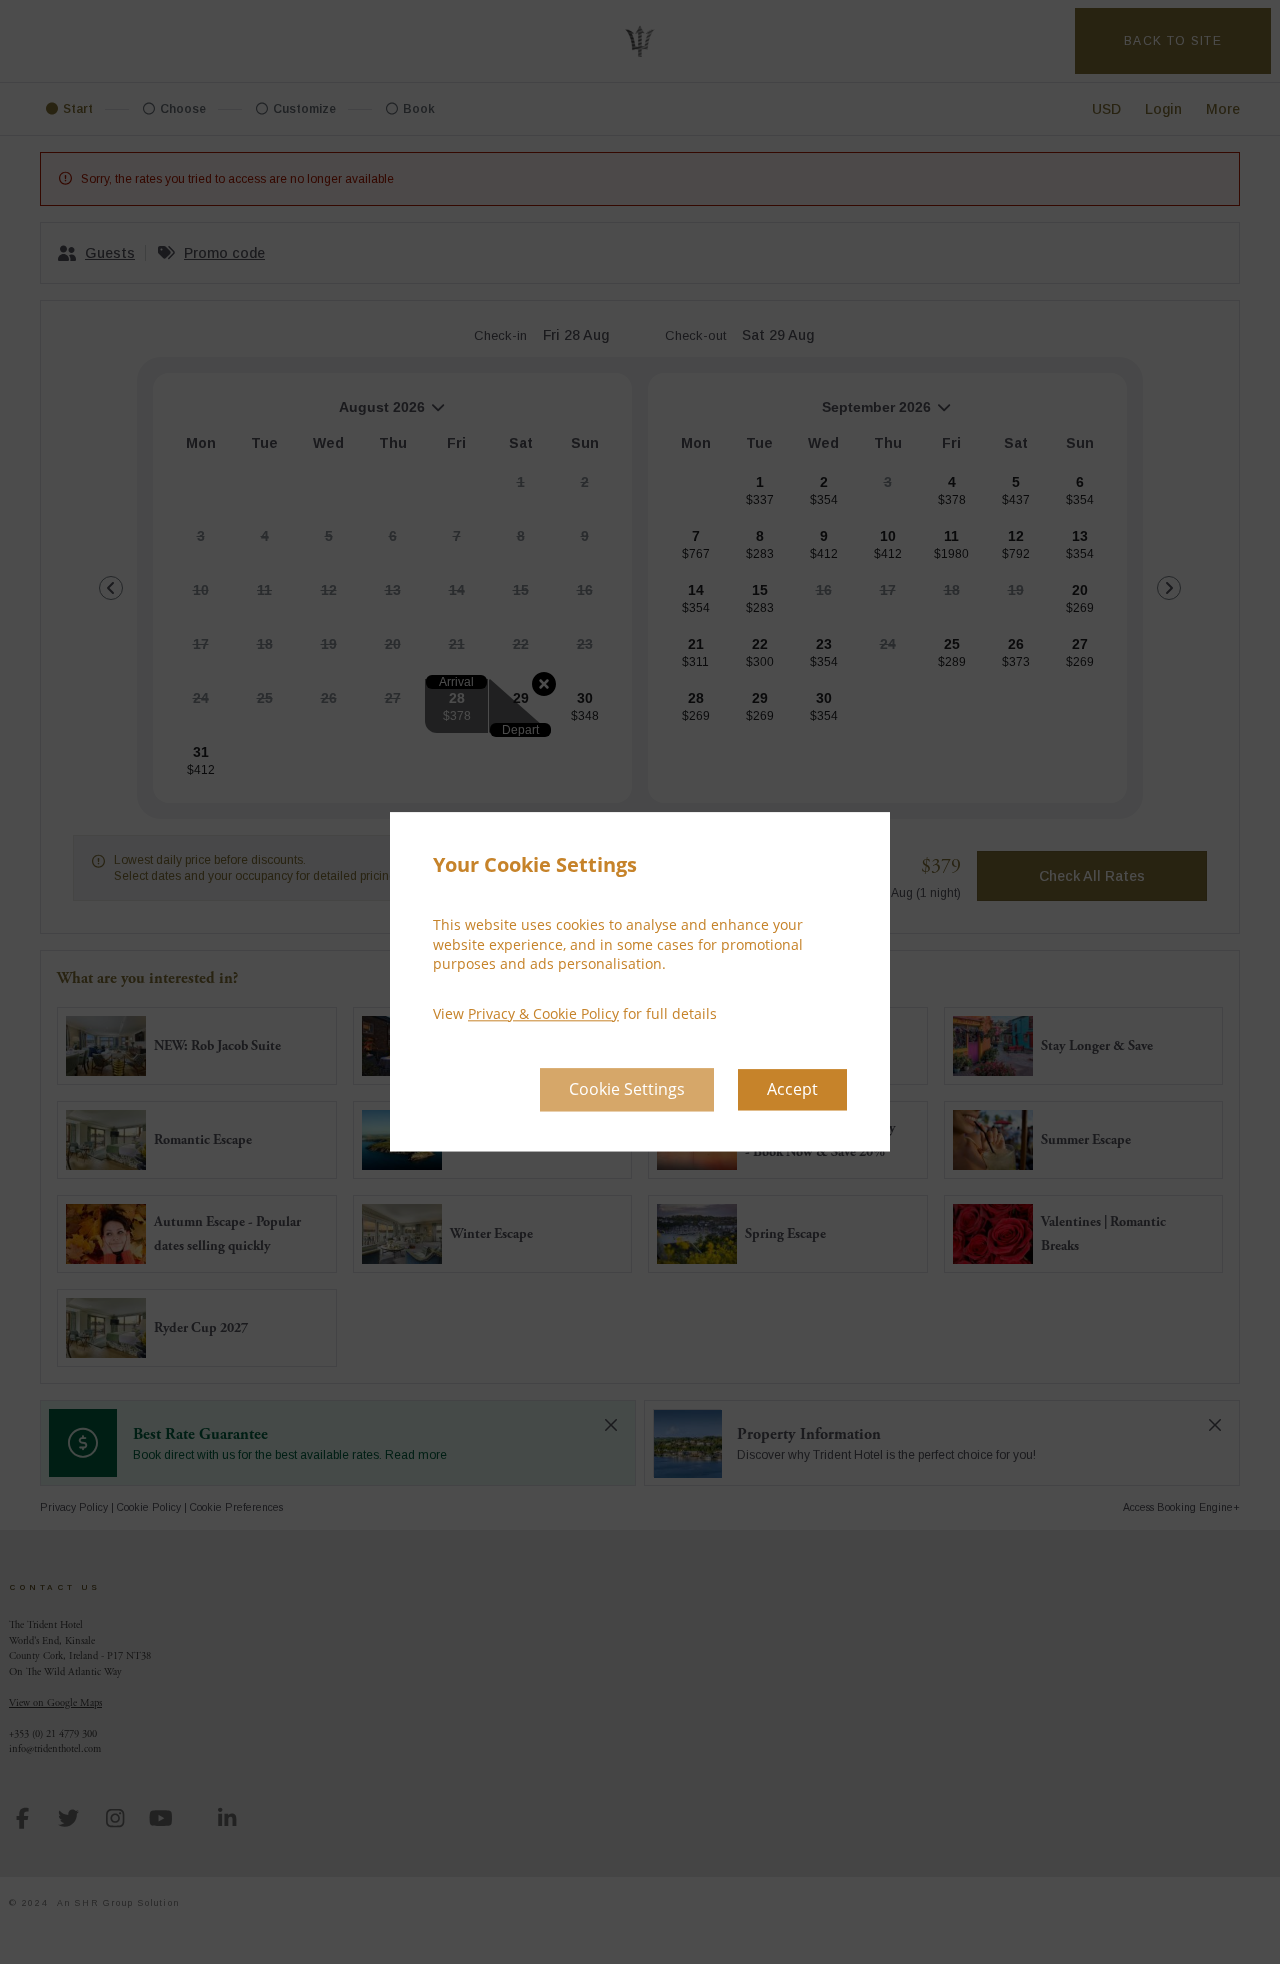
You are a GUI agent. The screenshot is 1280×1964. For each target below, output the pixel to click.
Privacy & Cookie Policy (543, 1013)
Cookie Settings (627, 1090)
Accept (792, 1090)
